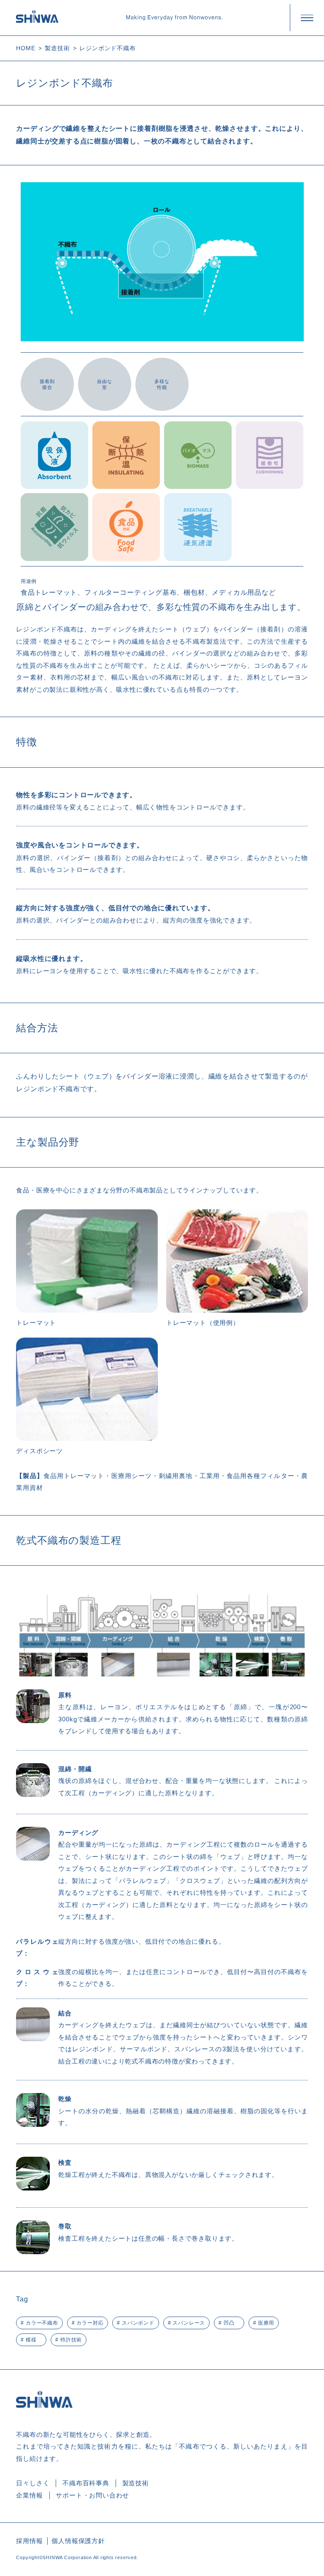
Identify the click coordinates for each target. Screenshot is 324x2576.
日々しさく (33, 2483)
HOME (26, 48)
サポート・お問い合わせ (92, 2495)
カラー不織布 (42, 2323)
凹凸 (229, 2323)
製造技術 (57, 48)
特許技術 (71, 2340)
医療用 (266, 2323)
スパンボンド (138, 2323)
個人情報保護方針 (78, 2541)
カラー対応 (90, 2323)
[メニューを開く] (307, 18)
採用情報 (29, 2541)
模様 (31, 2340)
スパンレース (189, 2323)
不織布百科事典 (86, 2483)
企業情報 (29, 2495)
